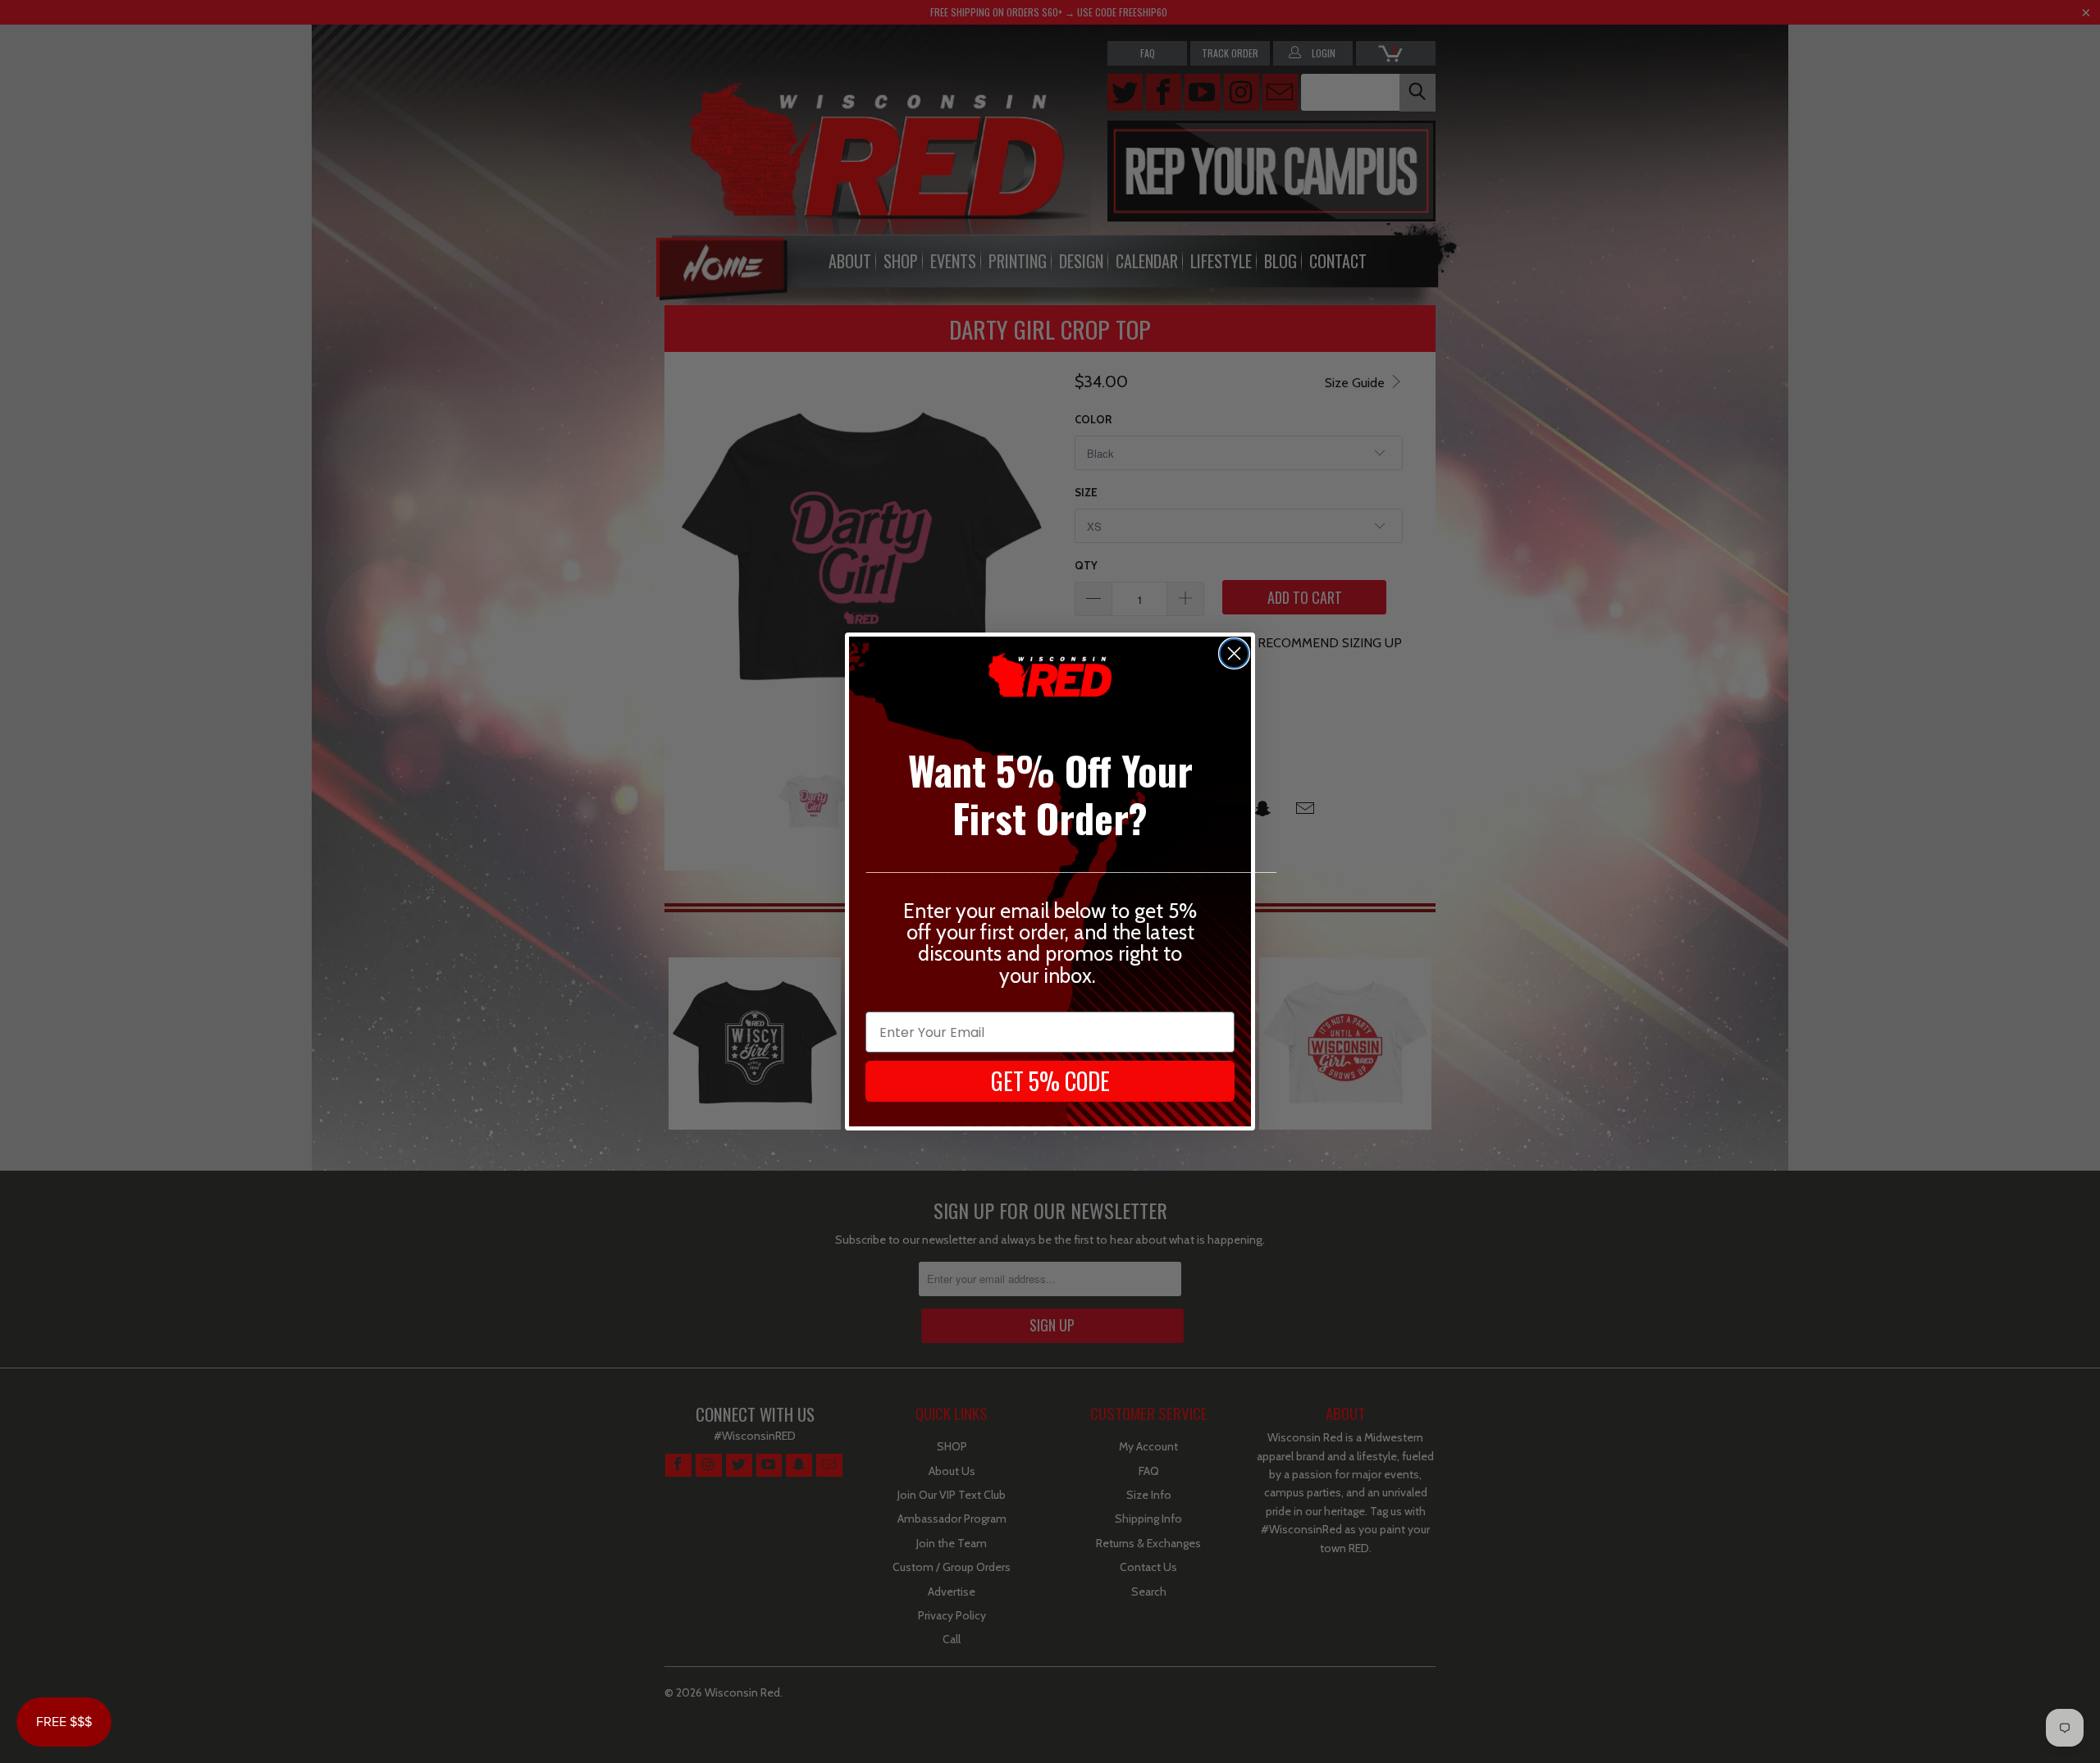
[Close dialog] (1234, 653)
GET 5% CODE (1050, 1081)
